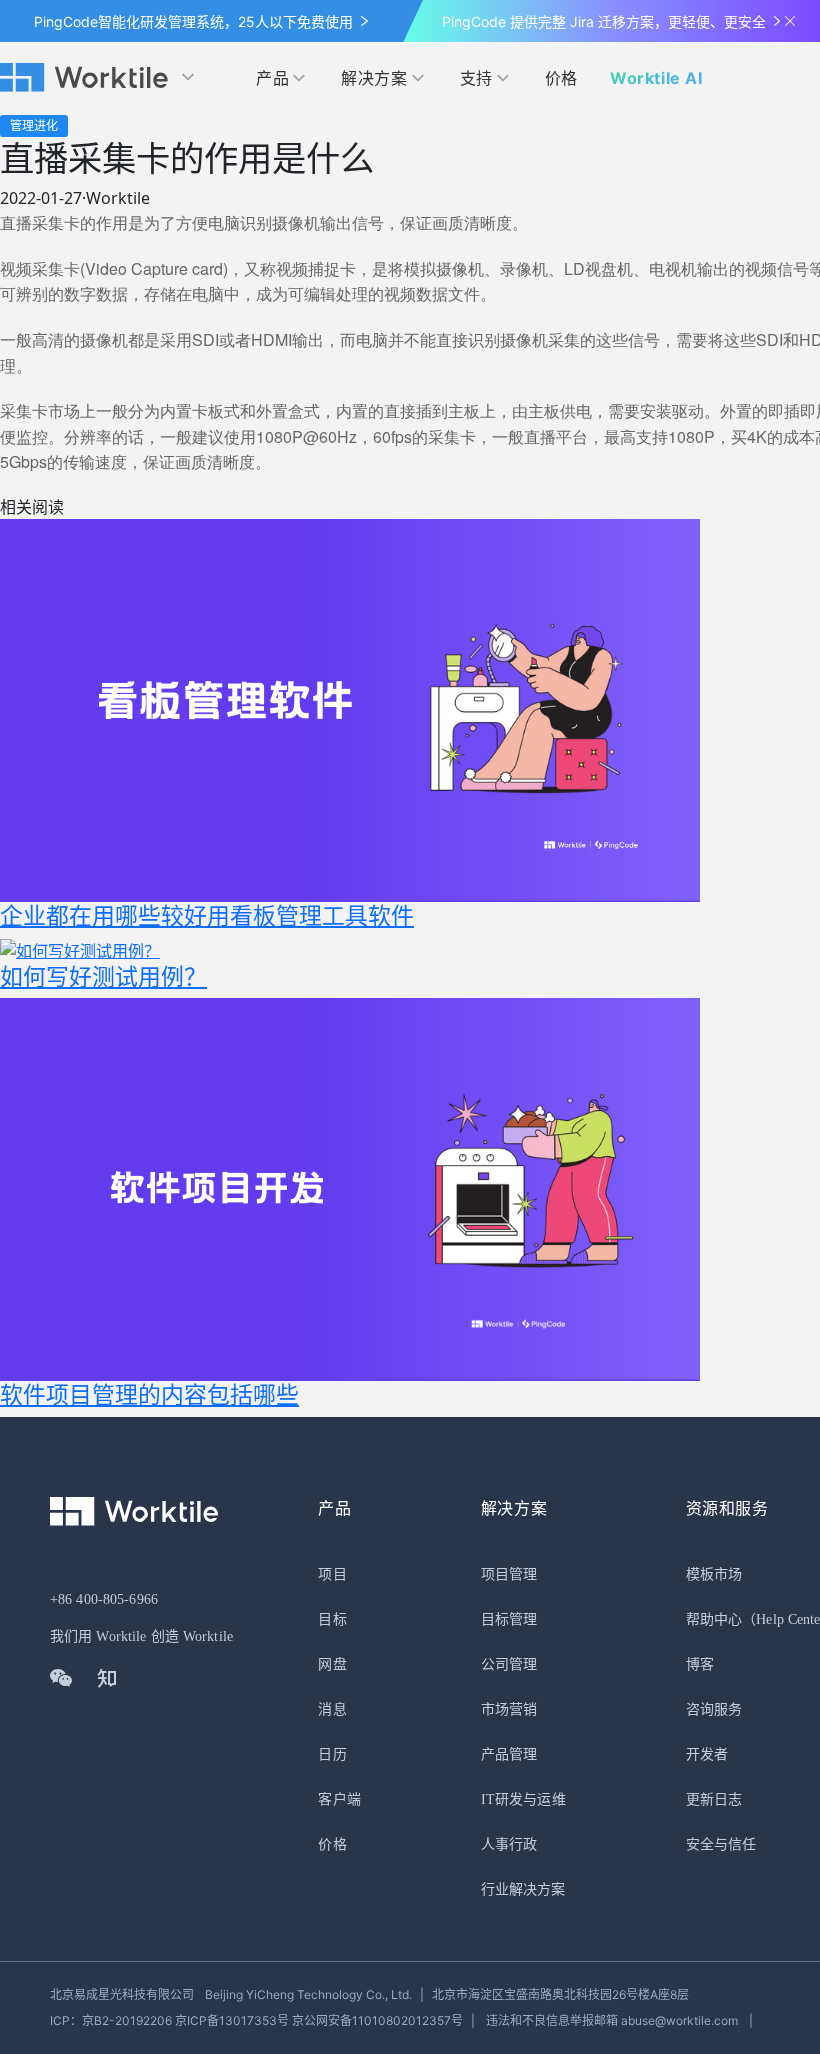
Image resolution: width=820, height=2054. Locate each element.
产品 (272, 78)
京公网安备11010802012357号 (256, 2020)
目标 (332, 1619)
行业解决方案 (523, 1889)
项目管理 (509, 1574)
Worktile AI (656, 78)
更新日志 (714, 1799)
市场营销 (509, 1709)
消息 (332, 1709)
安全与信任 (721, 1844)
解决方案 (374, 78)
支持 (476, 78)
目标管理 (509, 1619)
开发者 (707, 1754)
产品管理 (509, 1754)
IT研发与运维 (523, 1799)
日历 (332, 1754)
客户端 (339, 1799)
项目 (332, 1574)
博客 (700, 1664)
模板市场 (714, 1574)
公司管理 (509, 1664)
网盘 (332, 1664)
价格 (561, 78)
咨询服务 (714, 1709)
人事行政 (509, 1844)
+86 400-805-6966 (104, 1599)
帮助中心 (714, 1619)
